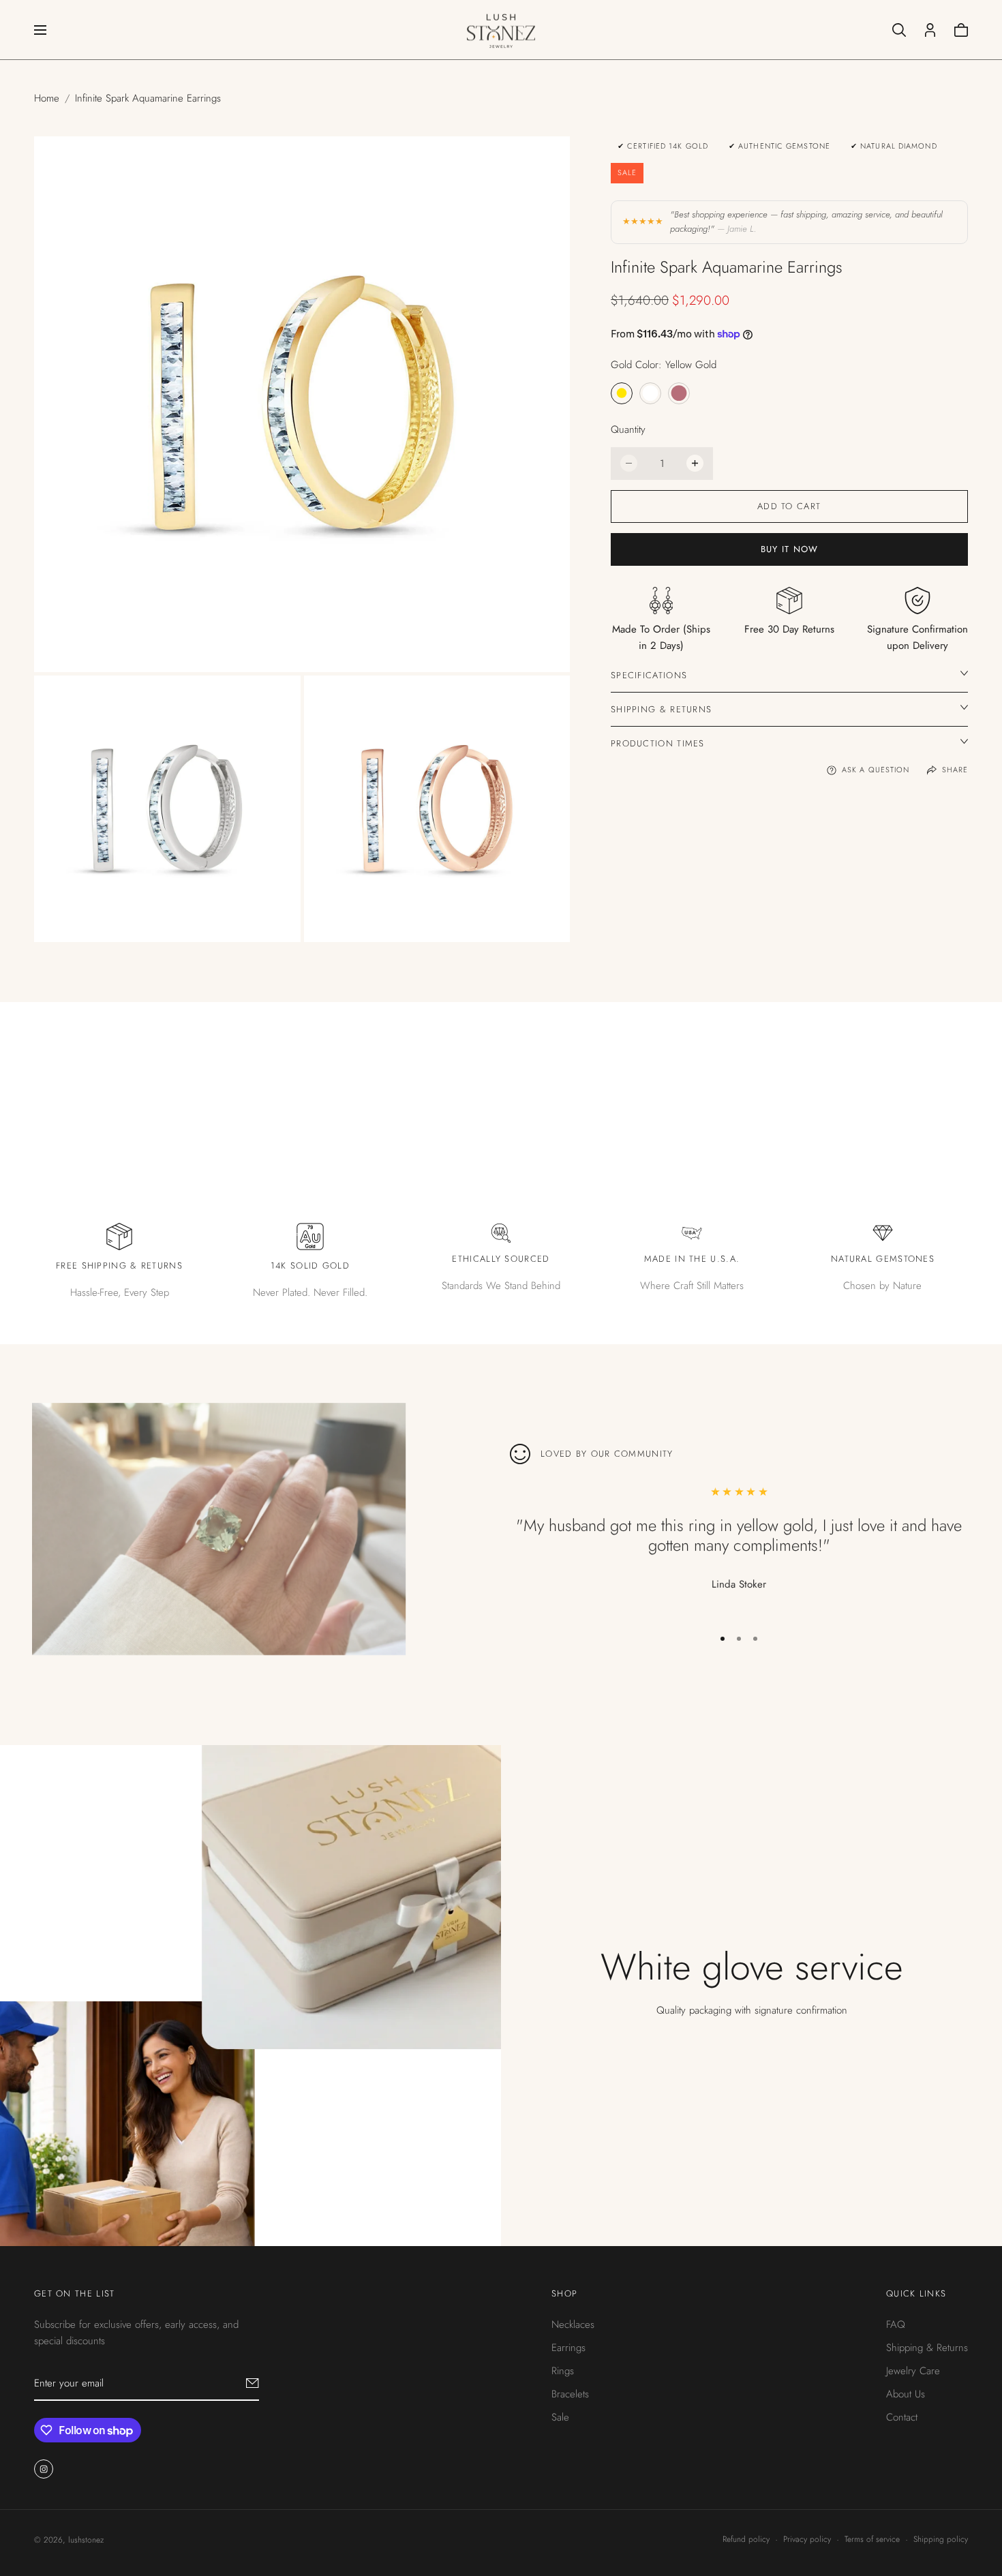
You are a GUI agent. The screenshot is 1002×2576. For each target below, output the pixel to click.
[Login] (930, 30)
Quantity (628, 429)
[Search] (899, 30)
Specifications (649, 675)
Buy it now (790, 549)
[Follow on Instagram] (44, 2468)
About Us (906, 2393)
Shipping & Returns (661, 709)
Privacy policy (807, 2539)
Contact (902, 2416)
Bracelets (570, 2393)
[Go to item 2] (739, 1639)
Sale (560, 2416)
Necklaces (573, 2324)
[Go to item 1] (723, 1639)
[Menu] (40, 30)
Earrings (568, 2347)
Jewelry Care (913, 2370)
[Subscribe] (253, 2382)
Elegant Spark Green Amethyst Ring (211, 1645)
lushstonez (86, 2540)
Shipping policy (941, 2539)
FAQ (896, 2324)
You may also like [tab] (501, 1072)
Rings (563, 2370)
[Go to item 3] (755, 1639)
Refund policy (746, 2539)
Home (47, 98)
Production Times (658, 743)
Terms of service (872, 2539)
